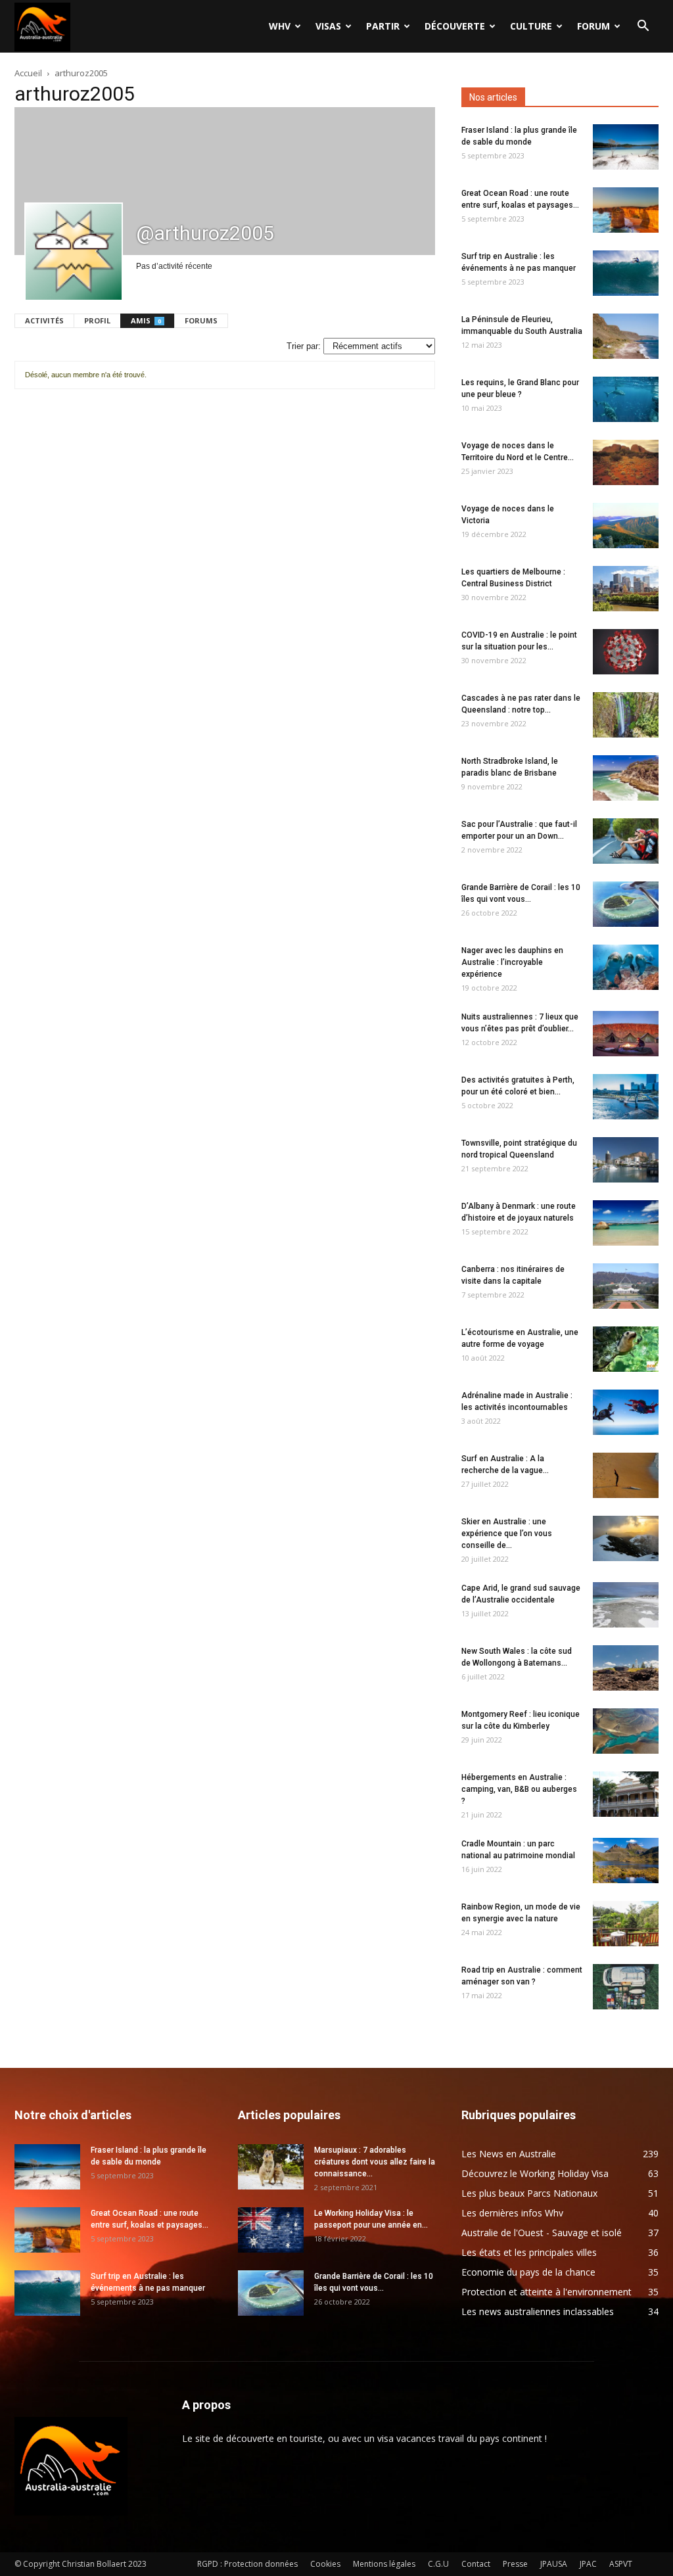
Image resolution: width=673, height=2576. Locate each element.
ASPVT (621, 2564)
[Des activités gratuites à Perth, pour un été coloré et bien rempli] (626, 1097)
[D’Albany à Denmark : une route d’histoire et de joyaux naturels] (626, 1223)
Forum (593, 26)
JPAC (588, 2564)
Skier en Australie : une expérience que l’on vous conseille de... (507, 1534)
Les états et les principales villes (529, 2252)
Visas (328, 26)
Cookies (325, 2564)
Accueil (28, 73)
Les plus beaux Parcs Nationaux (529, 2193)
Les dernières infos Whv (512, 2213)
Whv (280, 26)
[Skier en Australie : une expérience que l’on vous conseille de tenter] (626, 1538)
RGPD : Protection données (247, 2564)
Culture (531, 26)
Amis (146, 320)
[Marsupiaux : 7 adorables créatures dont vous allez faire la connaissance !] (271, 2167)
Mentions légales (384, 2564)
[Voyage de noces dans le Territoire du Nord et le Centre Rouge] (626, 462)
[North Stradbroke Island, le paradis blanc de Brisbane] (626, 778)
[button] (643, 27)
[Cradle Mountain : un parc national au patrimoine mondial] (626, 1861)
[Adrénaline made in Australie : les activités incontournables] (626, 1412)
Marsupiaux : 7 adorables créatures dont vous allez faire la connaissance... (375, 2162)
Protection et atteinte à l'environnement (546, 2292)
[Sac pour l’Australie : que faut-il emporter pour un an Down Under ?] (626, 841)
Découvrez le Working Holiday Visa (535, 2173)
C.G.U (438, 2564)
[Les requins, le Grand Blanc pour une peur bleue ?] (626, 399)
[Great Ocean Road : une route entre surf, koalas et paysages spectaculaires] (626, 210)
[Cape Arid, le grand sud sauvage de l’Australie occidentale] (626, 1605)
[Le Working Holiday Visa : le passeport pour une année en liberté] (271, 2230)
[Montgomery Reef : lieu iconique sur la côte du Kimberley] (626, 1731)
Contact (476, 2564)
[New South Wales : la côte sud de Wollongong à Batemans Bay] (626, 1668)
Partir (383, 26)
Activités (44, 320)
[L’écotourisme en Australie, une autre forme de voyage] (626, 1349)
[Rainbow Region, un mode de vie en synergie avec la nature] (626, 1924)
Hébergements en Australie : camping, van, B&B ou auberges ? (519, 1789)
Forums (201, 320)
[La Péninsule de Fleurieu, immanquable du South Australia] (626, 336)
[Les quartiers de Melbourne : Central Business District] (626, 589)
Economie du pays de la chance (528, 2272)
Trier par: (304, 346)
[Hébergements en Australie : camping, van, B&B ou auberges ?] (626, 1794)
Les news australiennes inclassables (538, 2311)
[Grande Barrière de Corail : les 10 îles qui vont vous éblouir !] (626, 904)
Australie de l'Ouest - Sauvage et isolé (542, 2233)
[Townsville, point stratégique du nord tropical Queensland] (626, 1160)
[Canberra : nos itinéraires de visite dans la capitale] (626, 1286)
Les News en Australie (509, 2154)
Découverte (455, 26)
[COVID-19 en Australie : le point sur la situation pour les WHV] (626, 652)
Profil (97, 320)
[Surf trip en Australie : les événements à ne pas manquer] (626, 273)
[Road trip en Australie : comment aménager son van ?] (626, 1987)
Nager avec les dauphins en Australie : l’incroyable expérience (512, 962)
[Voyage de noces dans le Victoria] (626, 526)
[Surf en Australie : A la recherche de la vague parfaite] (626, 1475)
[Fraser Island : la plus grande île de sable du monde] (626, 147)
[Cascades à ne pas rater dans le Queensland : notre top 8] (626, 715)
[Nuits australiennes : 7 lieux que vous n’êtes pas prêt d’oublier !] (626, 1034)
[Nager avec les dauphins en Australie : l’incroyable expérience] (626, 967)
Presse (515, 2564)
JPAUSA (554, 2564)
